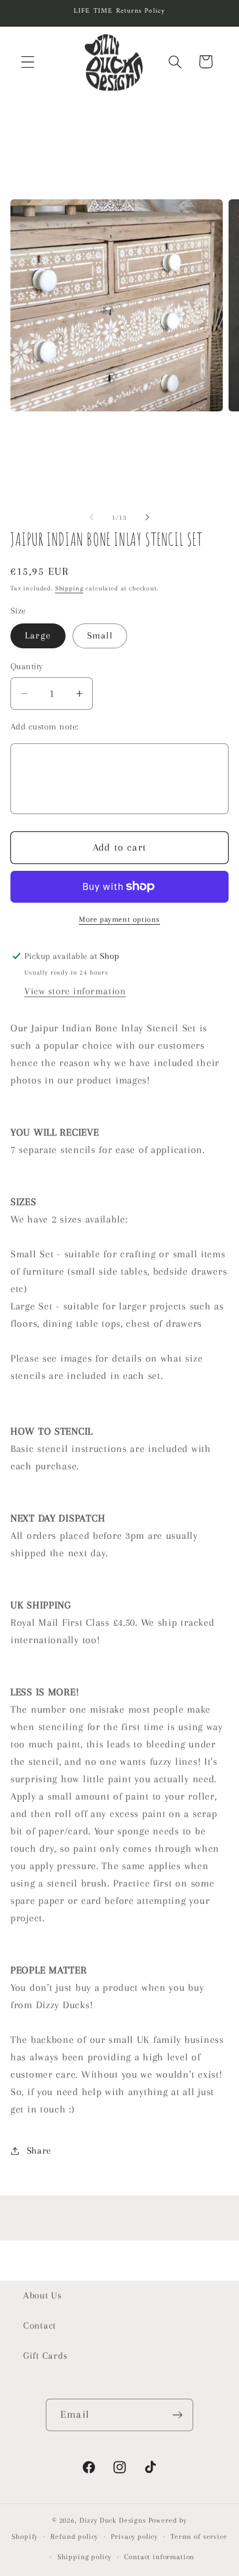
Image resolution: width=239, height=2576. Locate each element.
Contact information (159, 2557)
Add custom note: (45, 727)
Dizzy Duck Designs (113, 2520)
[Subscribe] (177, 2415)
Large (38, 635)
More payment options (119, 919)
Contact (40, 2325)
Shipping (69, 588)
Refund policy (74, 2537)
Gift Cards (46, 2356)
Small (100, 635)
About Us (43, 2295)
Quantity (27, 666)
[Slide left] (92, 517)
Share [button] (39, 2150)
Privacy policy (134, 2537)
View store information (75, 991)
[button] (28, 62)
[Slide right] (147, 517)
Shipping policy (85, 2557)
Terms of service (199, 2537)
